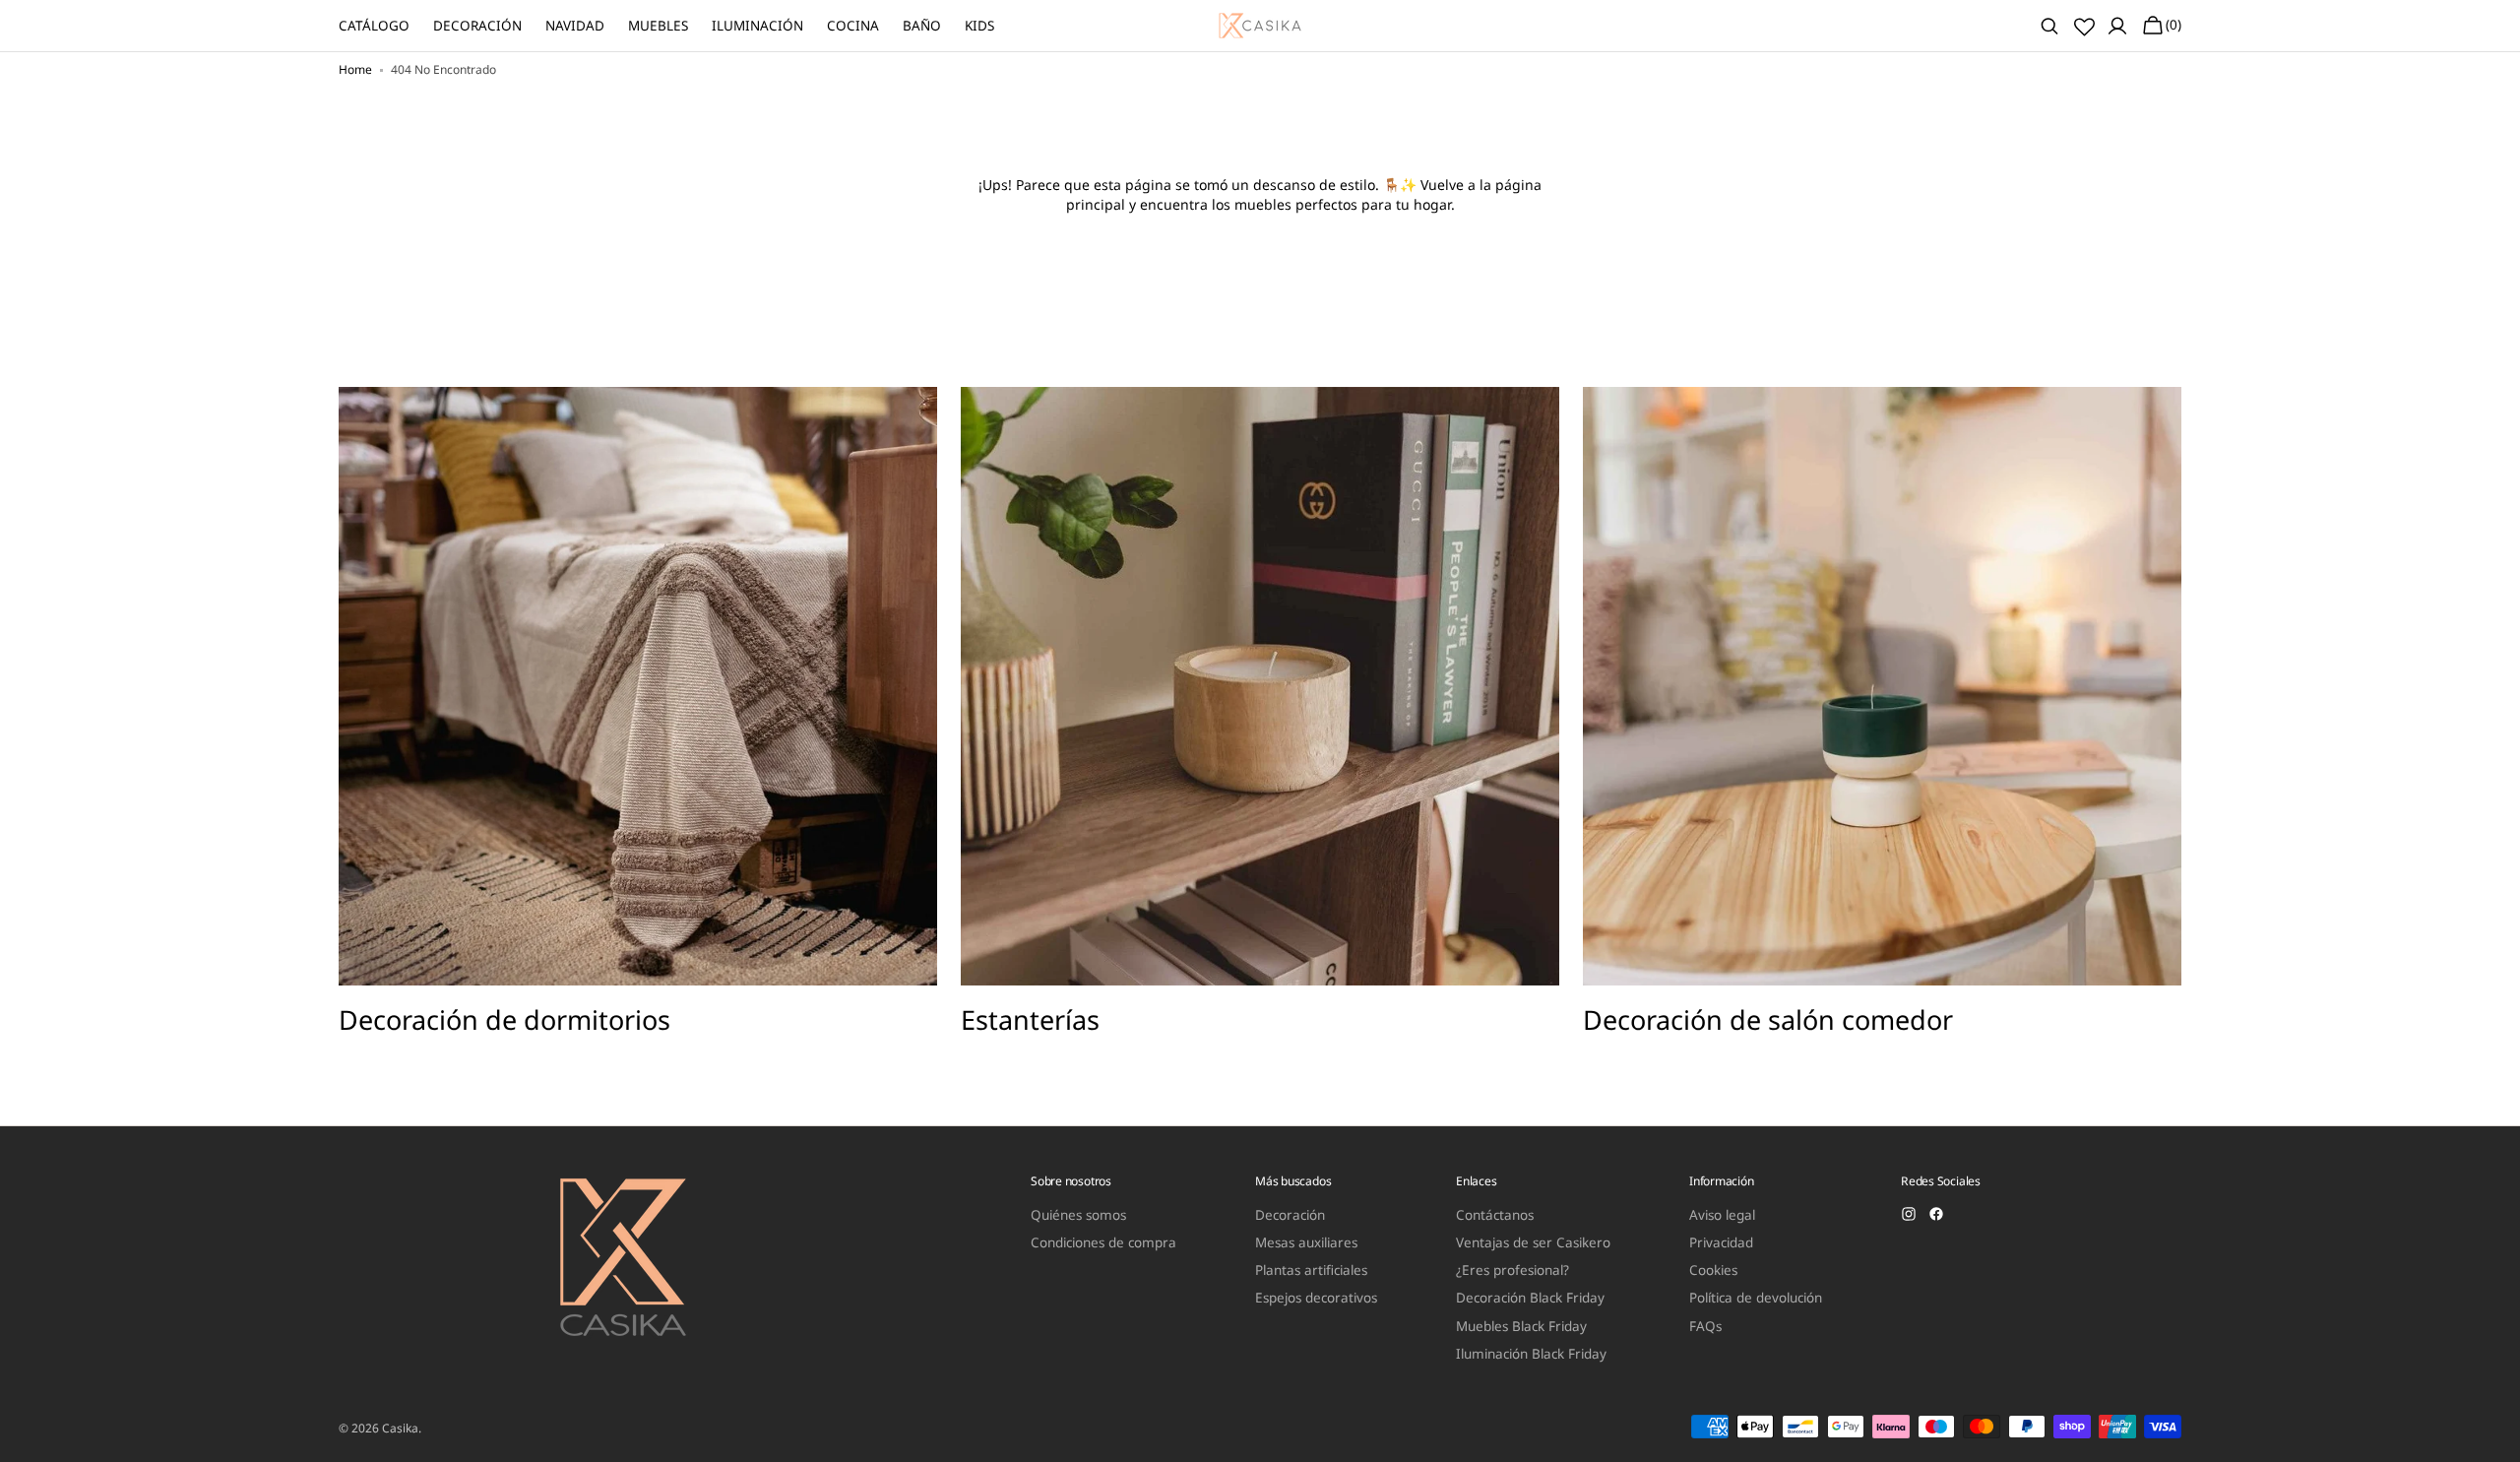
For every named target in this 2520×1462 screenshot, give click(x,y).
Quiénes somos (1078, 1215)
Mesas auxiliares (1306, 1242)
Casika (400, 1429)
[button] (2049, 26)
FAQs (1705, 1326)
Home (355, 70)
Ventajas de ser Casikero (1533, 1242)
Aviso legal (1722, 1215)
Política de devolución (1756, 1298)
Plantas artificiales (1311, 1270)
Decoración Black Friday (1530, 1298)
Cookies (1713, 1270)
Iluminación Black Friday (1531, 1354)
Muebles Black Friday (1521, 1326)
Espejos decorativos (1316, 1298)
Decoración (1290, 1215)
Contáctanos (1495, 1215)
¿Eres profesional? (1512, 1270)
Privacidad (1721, 1242)
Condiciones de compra (1103, 1242)
